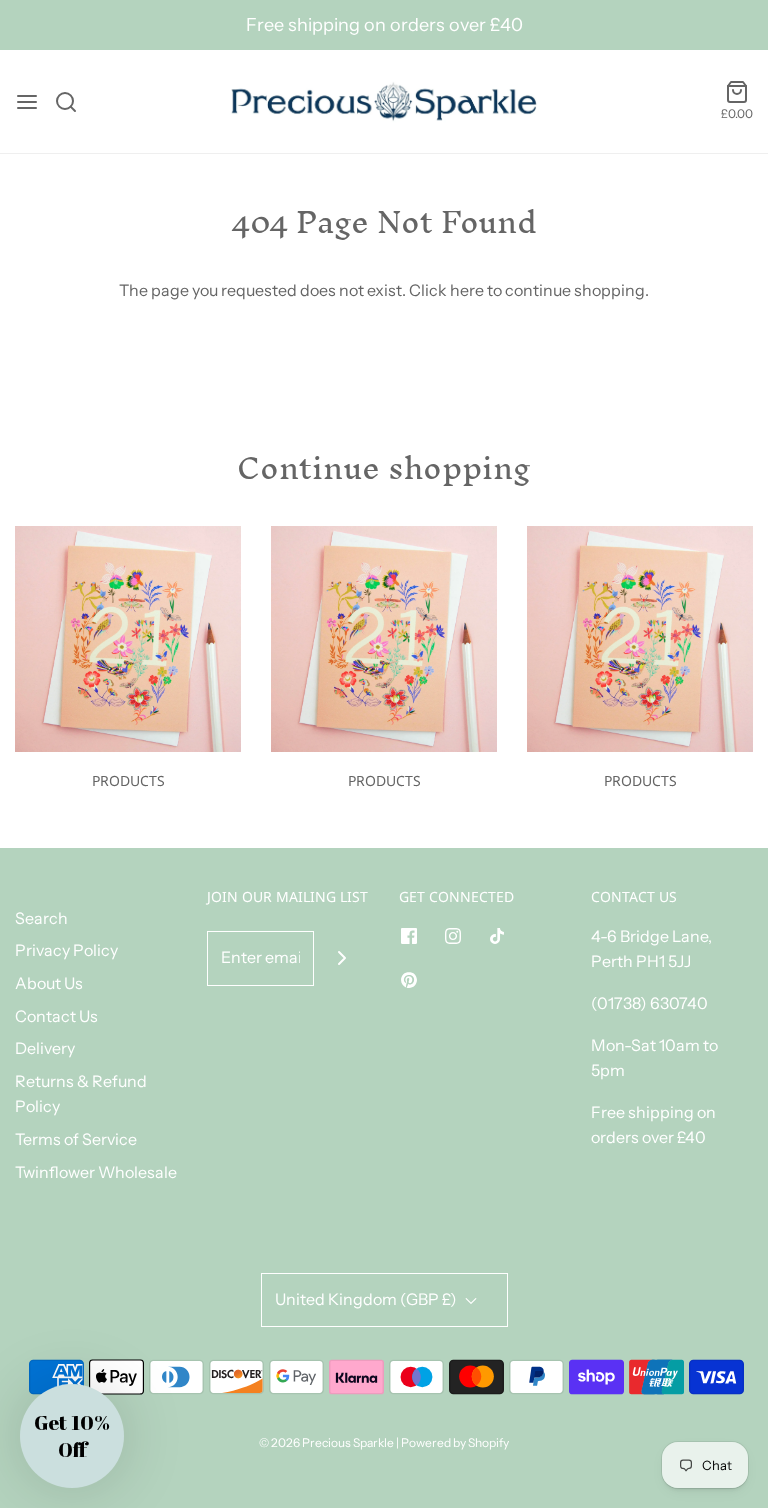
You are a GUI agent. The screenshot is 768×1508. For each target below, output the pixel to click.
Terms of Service (76, 1139)
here (467, 290)
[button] (72, 1436)
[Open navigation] (27, 102)
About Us (49, 983)
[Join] (341, 958)
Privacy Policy (66, 950)
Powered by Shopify (455, 1442)
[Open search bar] (73, 102)
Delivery (45, 1048)
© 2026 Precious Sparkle (326, 1442)
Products (128, 780)
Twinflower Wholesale (96, 1172)
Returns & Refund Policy (81, 1094)
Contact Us (56, 1016)
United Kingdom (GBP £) (367, 1299)
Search (41, 918)
